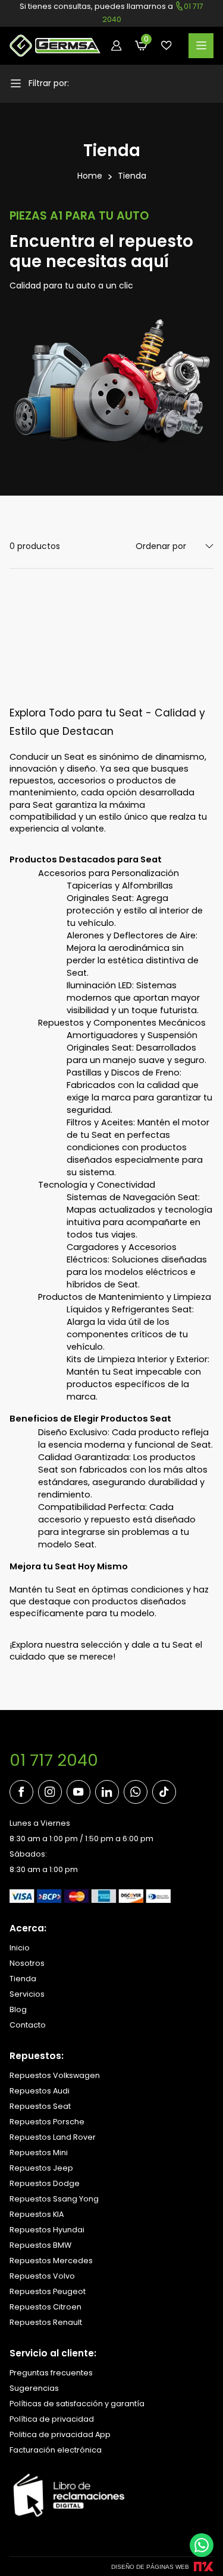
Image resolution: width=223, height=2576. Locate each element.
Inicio (20, 1948)
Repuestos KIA (37, 2214)
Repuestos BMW (40, 2245)
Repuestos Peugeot (48, 2291)
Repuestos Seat (40, 2106)
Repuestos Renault (46, 2322)
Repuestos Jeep (41, 2168)
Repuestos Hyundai (47, 2230)
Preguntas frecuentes (51, 2373)
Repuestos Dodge (45, 2183)
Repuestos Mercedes (51, 2261)
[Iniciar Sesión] (117, 46)
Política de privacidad (52, 2419)
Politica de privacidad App (60, 2434)
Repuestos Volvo (42, 2276)
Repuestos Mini (39, 2153)
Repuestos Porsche (47, 2122)
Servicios (27, 1994)
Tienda (132, 176)
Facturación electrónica (56, 2450)
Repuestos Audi (40, 2091)
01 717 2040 (54, 1760)
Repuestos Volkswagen (55, 2075)
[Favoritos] (167, 46)
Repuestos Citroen (45, 2307)
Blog (18, 2009)
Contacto (28, 2025)
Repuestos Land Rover (53, 2137)
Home (90, 176)
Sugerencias (34, 2388)
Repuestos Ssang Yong (54, 2199)
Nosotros (27, 1963)
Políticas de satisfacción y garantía (77, 2404)
